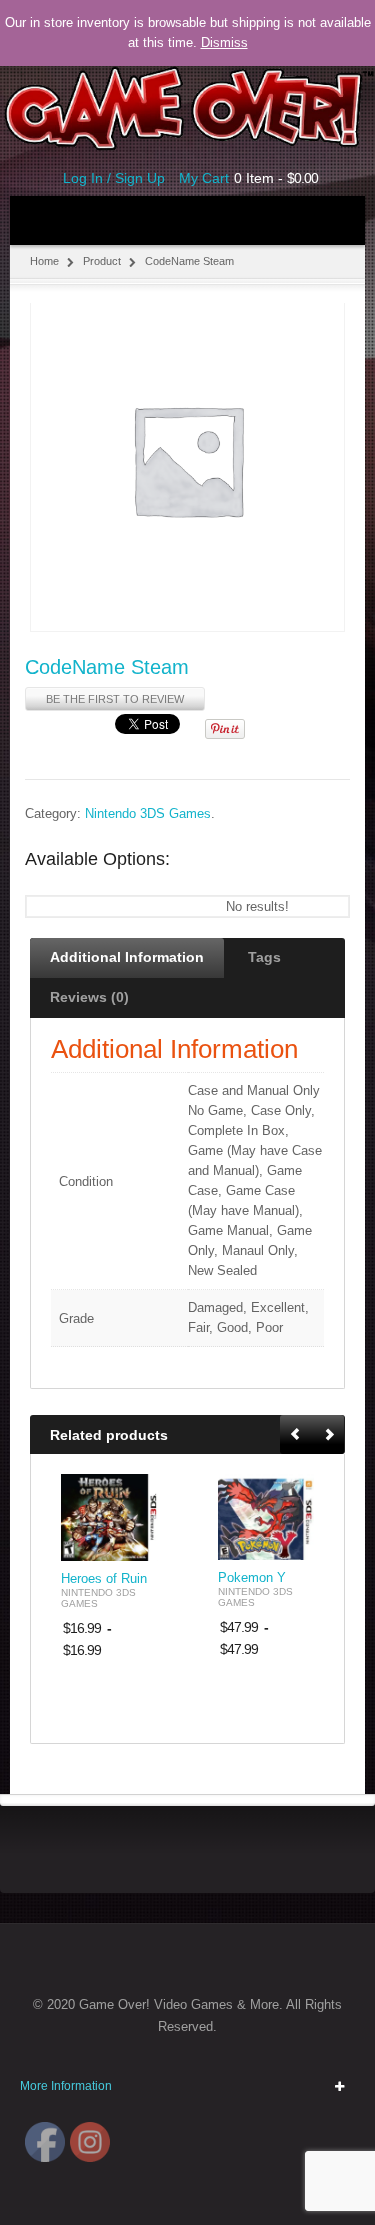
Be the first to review (115, 699)
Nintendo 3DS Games (148, 814)
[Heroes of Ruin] (109, 1517)
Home (44, 261)
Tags (264, 957)
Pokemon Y (252, 1578)
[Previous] (297, 1435)
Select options (131, 1543)
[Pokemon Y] (266, 1517)
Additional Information (127, 957)
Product (102, 261)
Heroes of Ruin (104, 1579)
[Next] (329, 1435)
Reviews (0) (89, 997)
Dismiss (224, 42)
